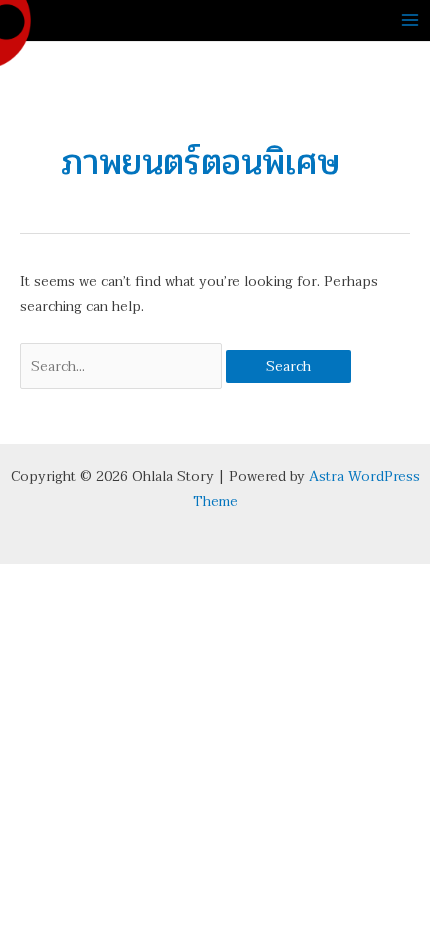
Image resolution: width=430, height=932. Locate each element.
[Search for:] (123, 366)
